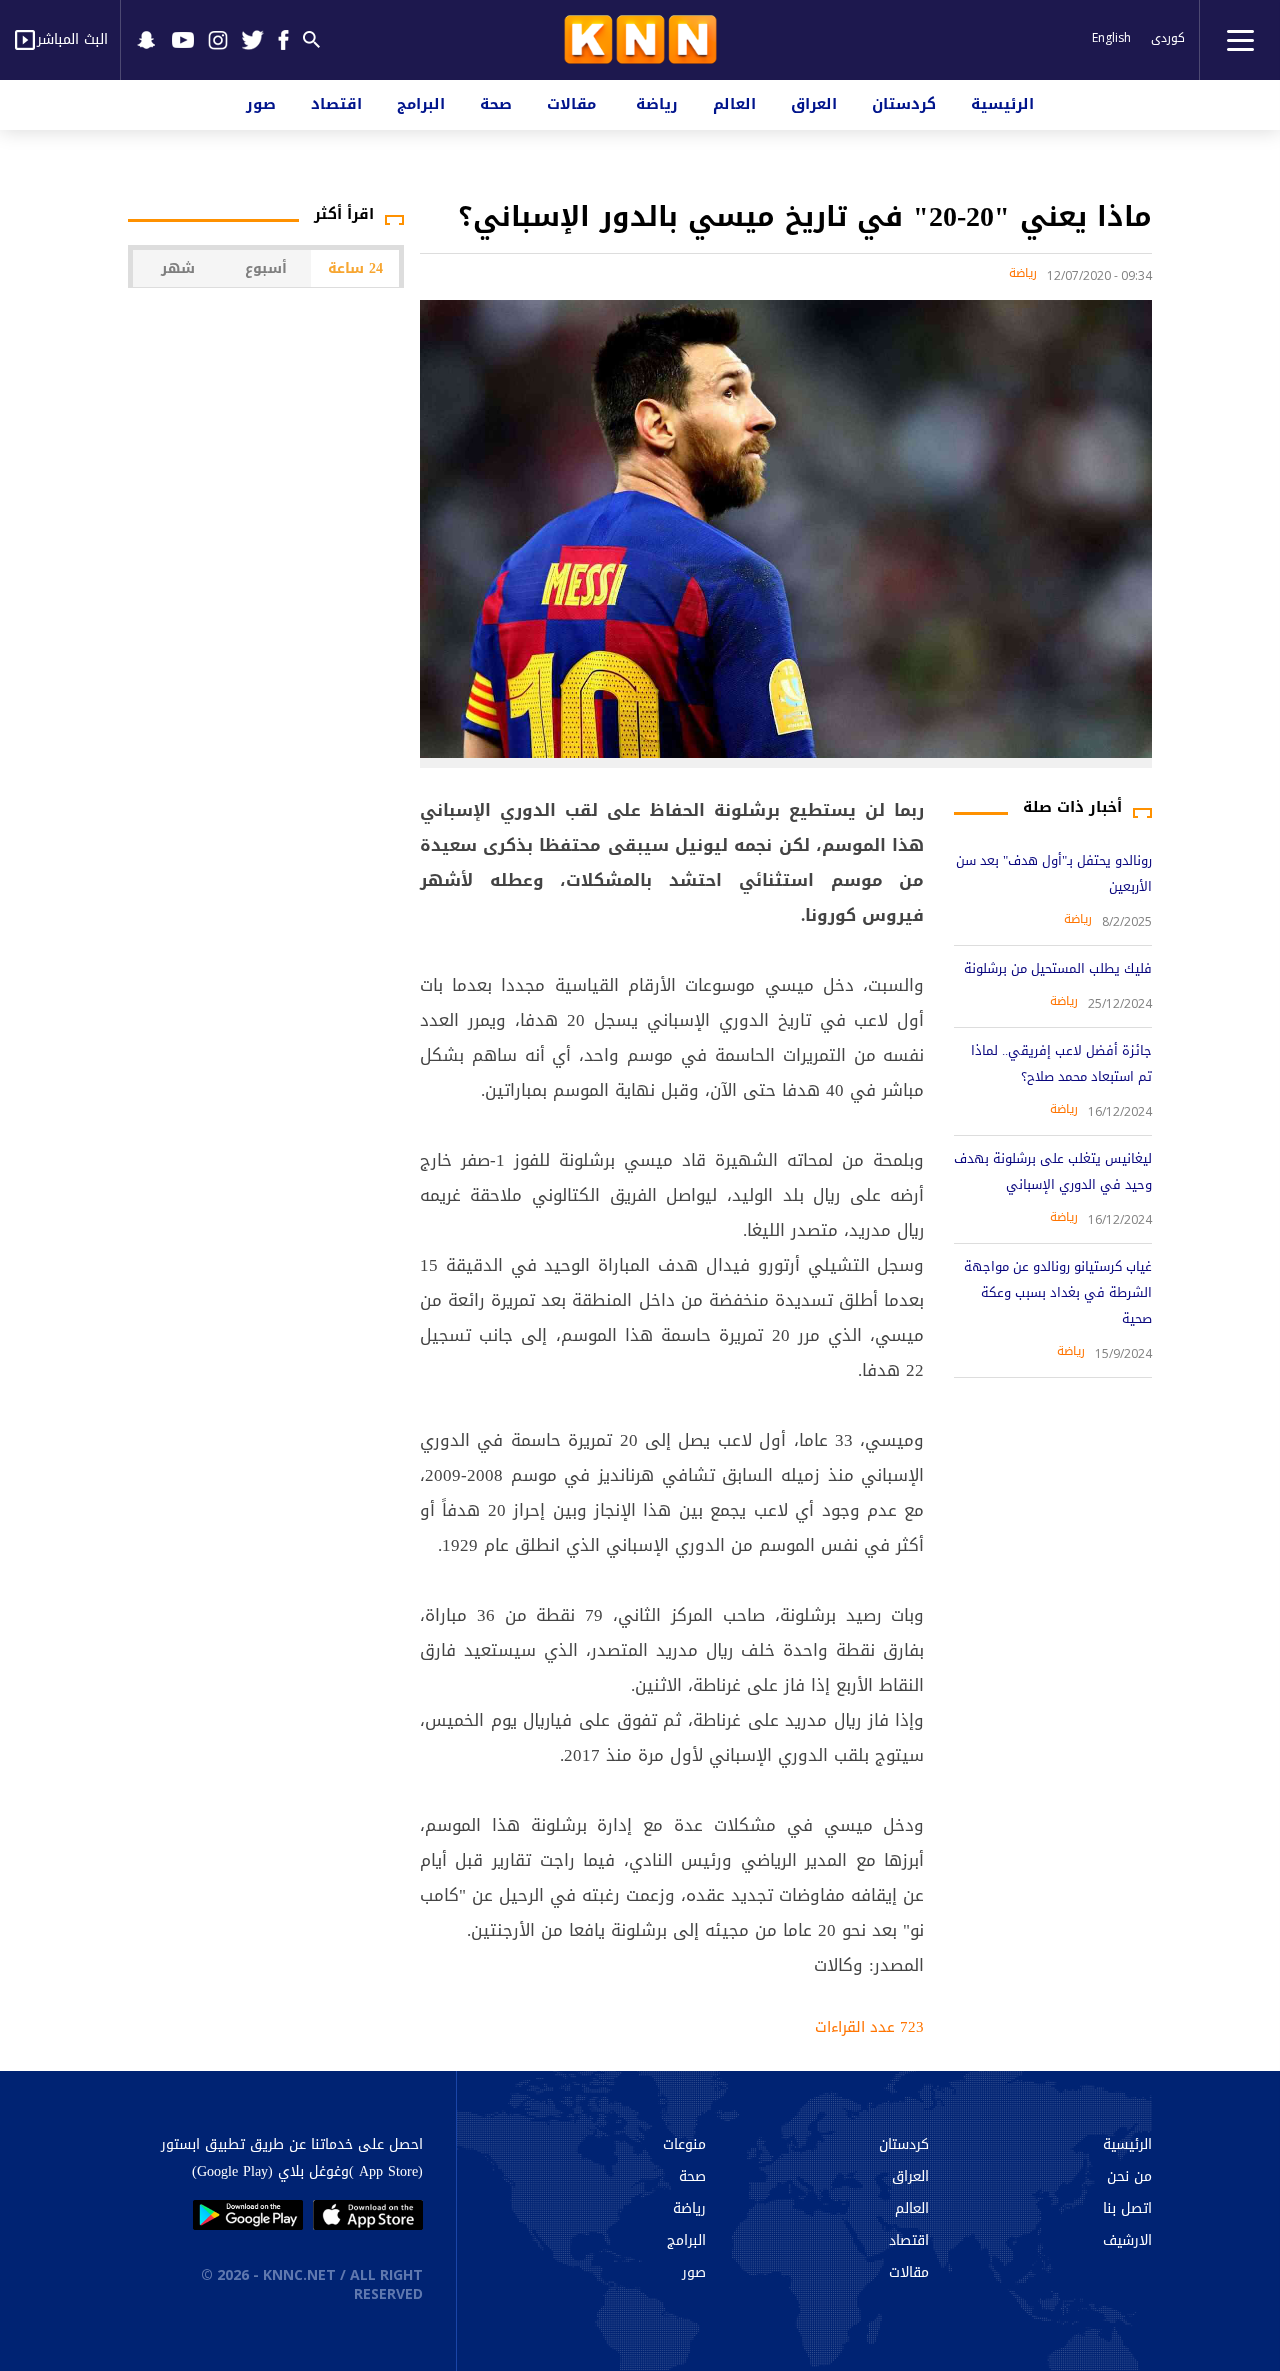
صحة (496, 104)
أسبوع (266, 268)
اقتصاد (336, 104)
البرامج (421, 104)
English (1111, 37)
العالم (734, 104)
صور (261, 104)
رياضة (657, 104)
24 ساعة (355, 268)
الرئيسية (1002, 104)
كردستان (904, 104)
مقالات (571, 104)
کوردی (1168, 38)
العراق (814, 104)
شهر (178, 268)
